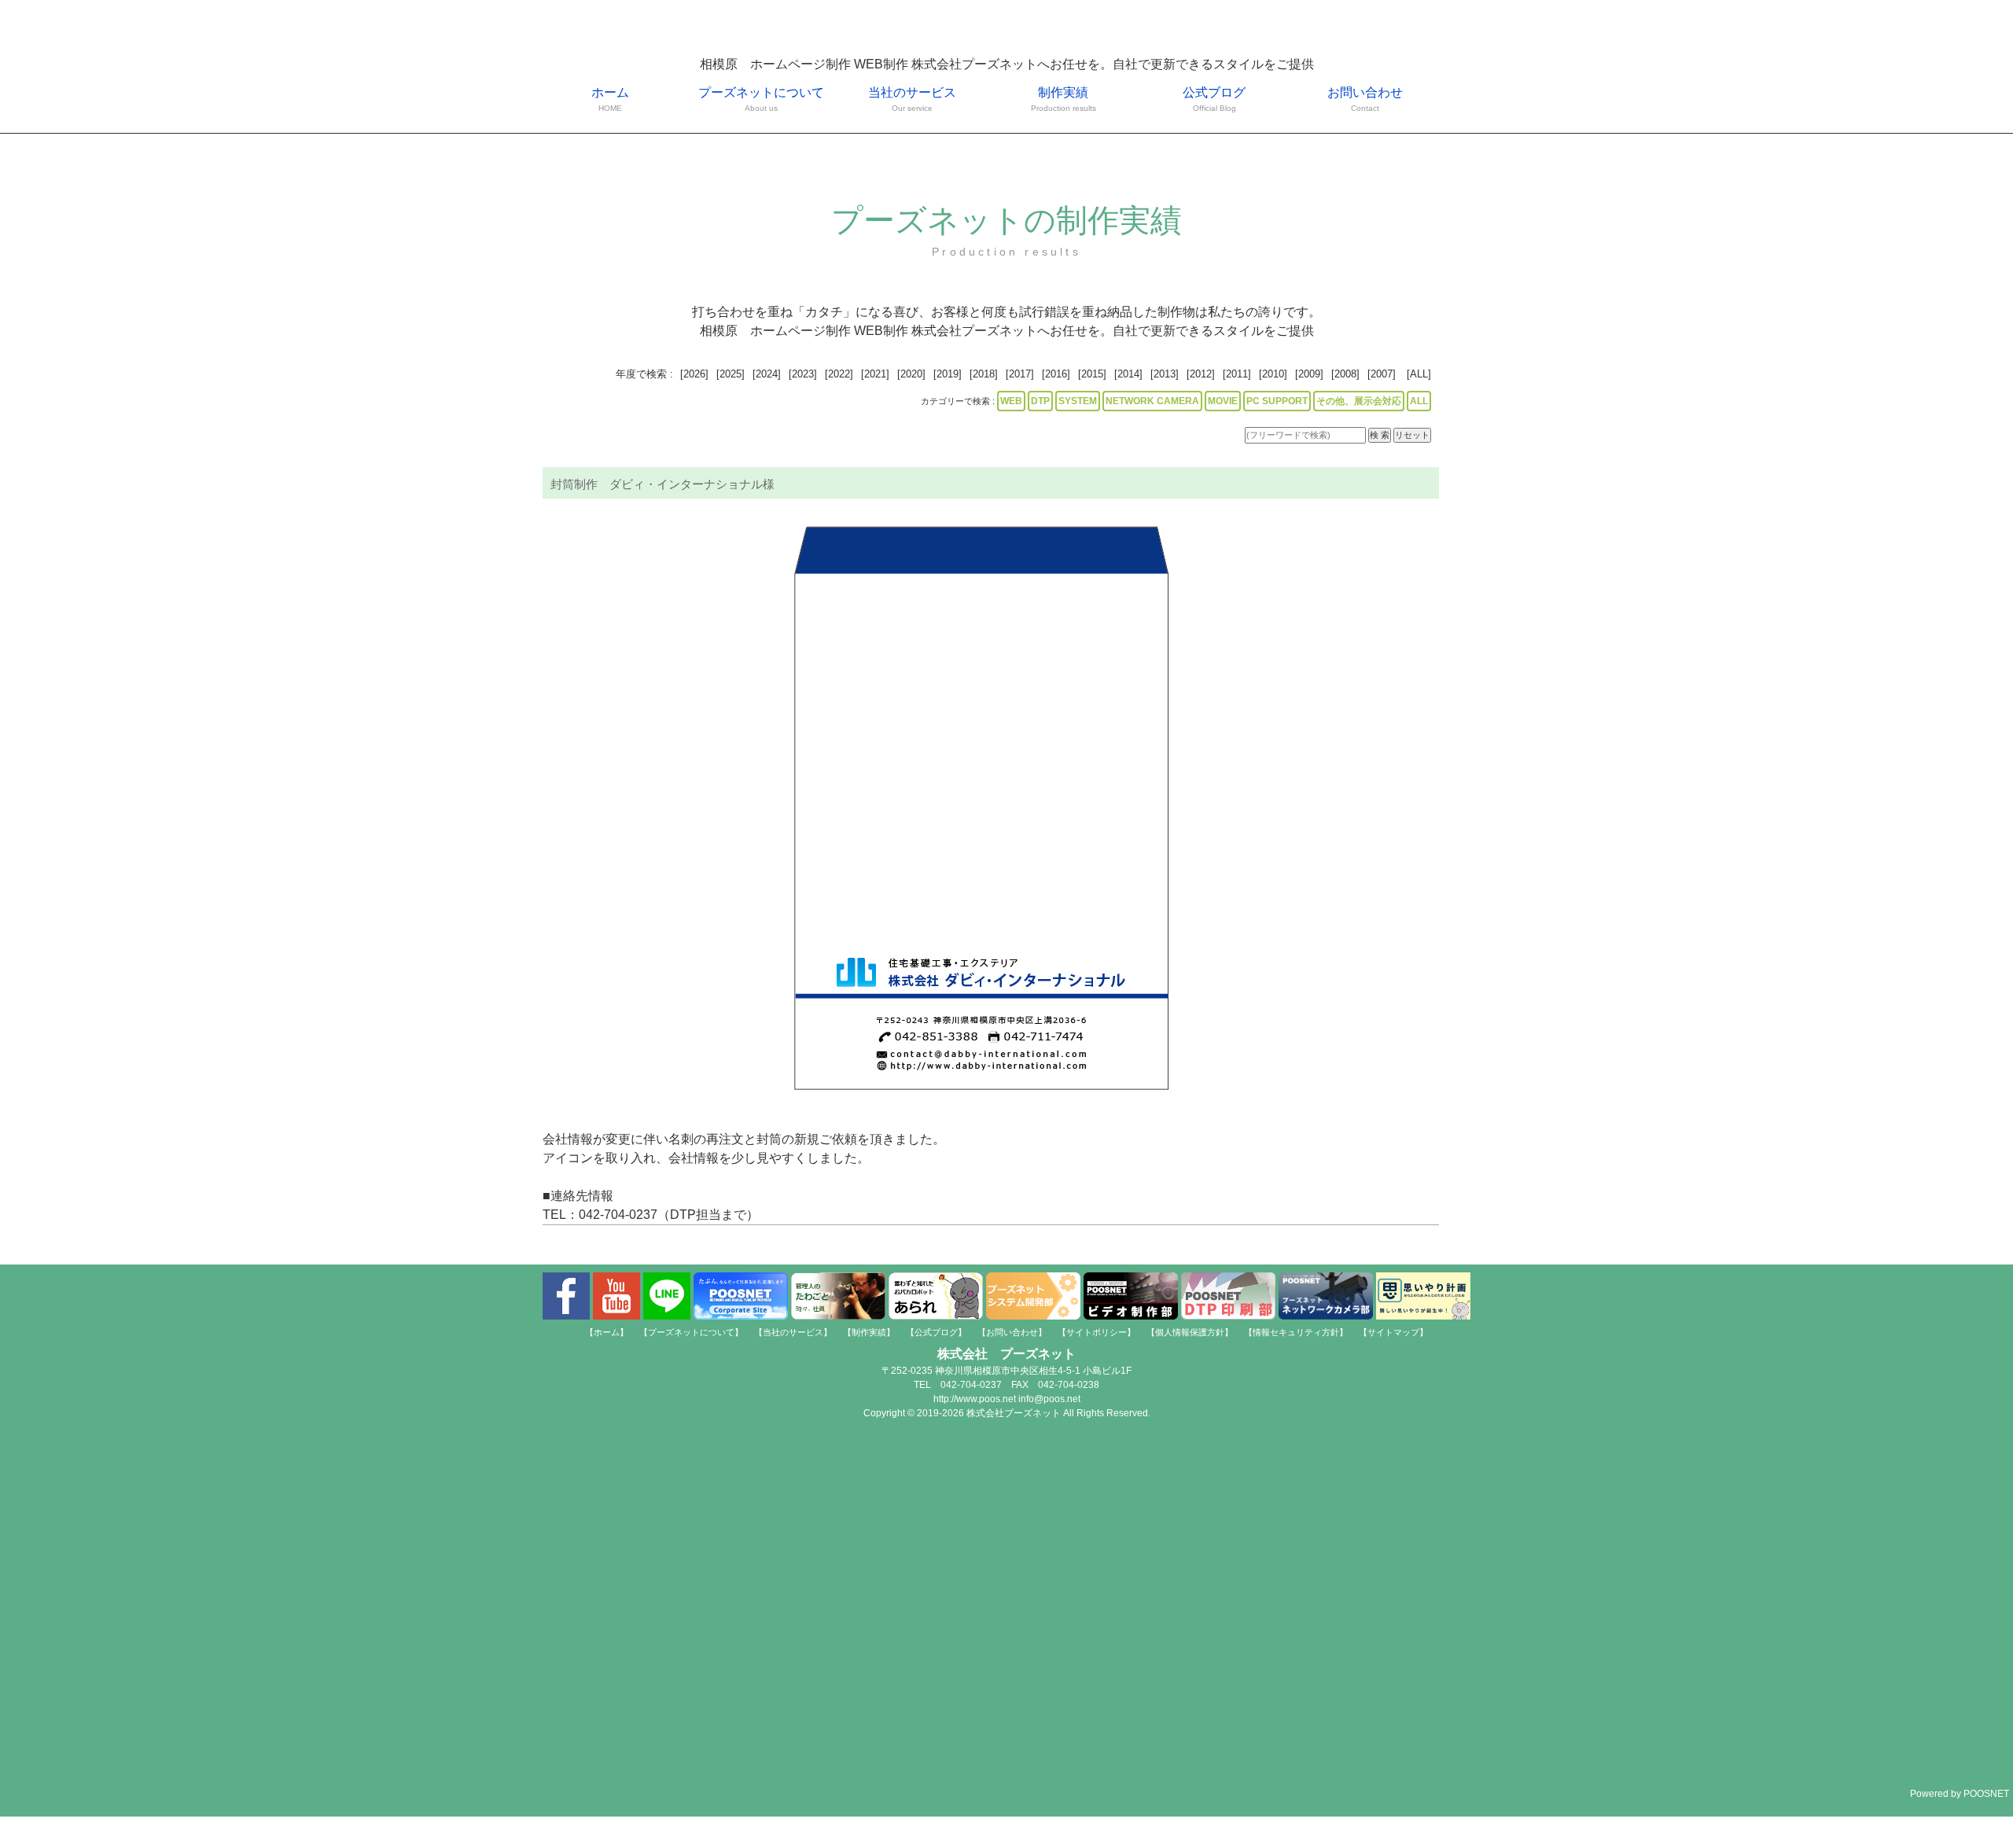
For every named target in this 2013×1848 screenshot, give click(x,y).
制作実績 (1064, 99)
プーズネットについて (761, 99)
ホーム (610, 99)
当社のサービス (912, 99)
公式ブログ (1214, 99)
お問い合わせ (1365, 99)
